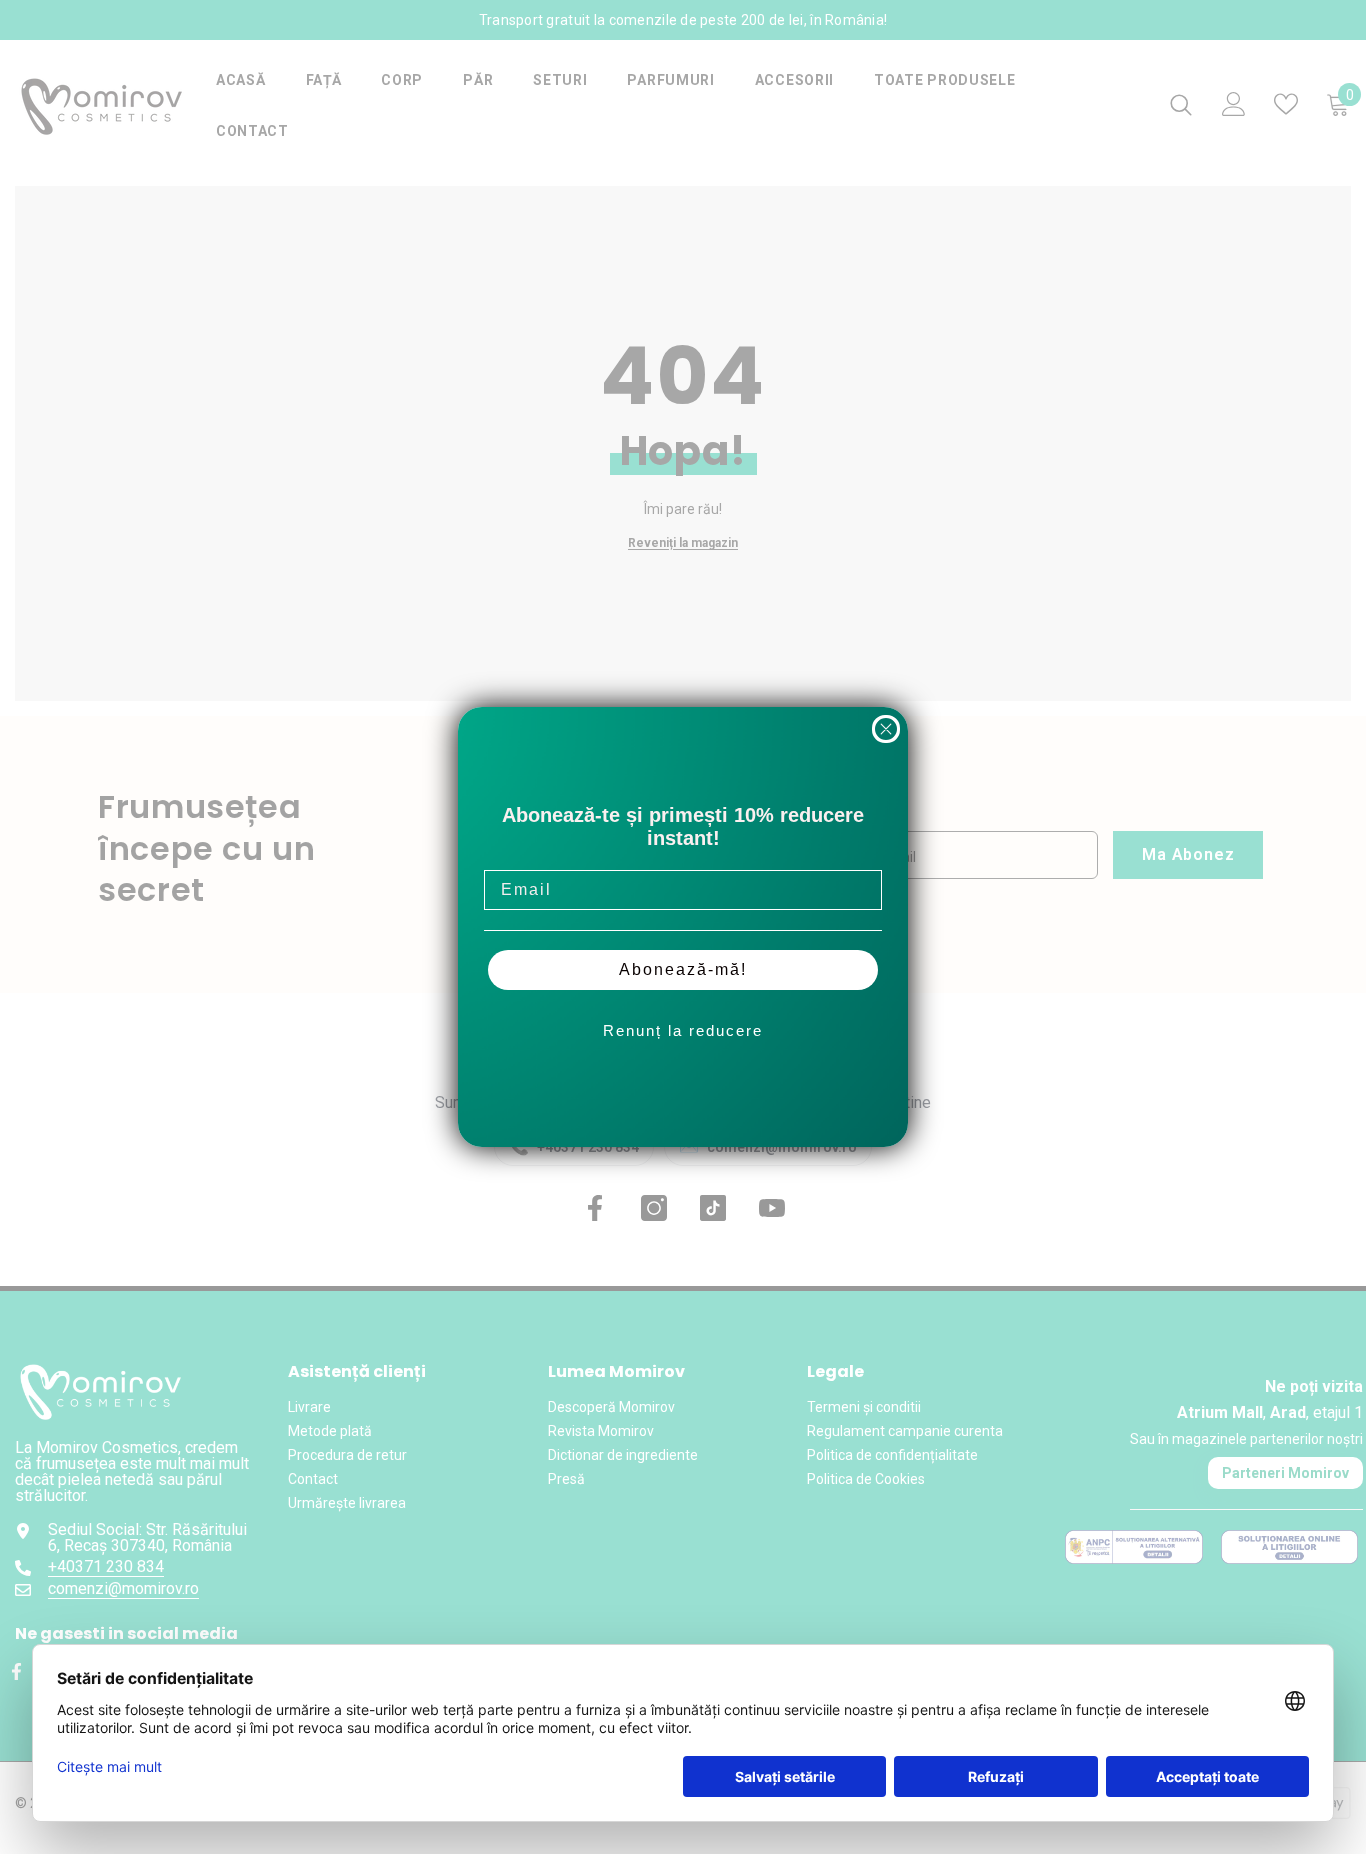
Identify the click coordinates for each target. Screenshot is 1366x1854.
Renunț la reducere (683, 1030)
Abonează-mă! (683, 969)
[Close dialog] (886, 729)
